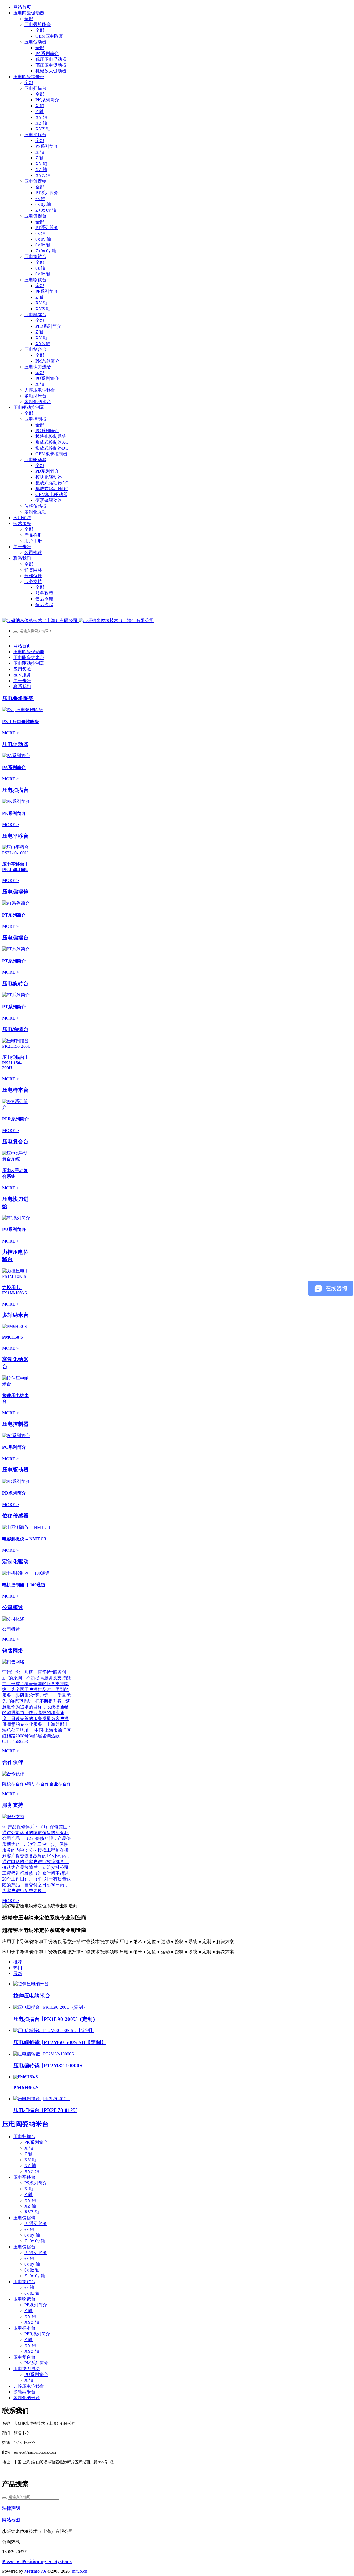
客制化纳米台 (27, 2398)
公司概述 (13, 1607)
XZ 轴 (30, 2166)
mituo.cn (80, 2571)
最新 (18, 1974)
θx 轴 (29, 2229)
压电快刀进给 (27, 2369)
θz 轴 (29, 2287)
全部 (29, 19)
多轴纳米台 (15, 1315)
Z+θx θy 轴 (35, 2241)
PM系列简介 (36, 2363)
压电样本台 (15, 1090)
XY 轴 (30, 2160)
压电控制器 (15, 1424)
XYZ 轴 (32, 2171)
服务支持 (13, 1805)
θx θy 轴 (32, 2235)
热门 (18, 1968)
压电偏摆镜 (15, 892)
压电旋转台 (15, 984)
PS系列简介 (36, 2183)
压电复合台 (15, 1142)
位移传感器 (15, 1516)
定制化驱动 (15, 1562)
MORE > (11, 733)
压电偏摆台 (15, 938)
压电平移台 (15, 836)
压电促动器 (15, 744)
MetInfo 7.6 (35, 2571)
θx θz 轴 (32, 2270)
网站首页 (22, 7)
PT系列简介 (36, 2224)
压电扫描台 (15, 790)
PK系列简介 (36, 2142)
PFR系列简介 (37, 2334)
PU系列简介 (36, 2374)
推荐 (18, 1962)
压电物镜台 (15, 1029)
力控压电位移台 (29, 2386)
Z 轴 (28, 2154)
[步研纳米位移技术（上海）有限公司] (78, 620)
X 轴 (29, 2148)
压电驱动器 (15, 1470)
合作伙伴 (13, 1762)
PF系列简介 (36, 2305)
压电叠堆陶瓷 (18, 698)
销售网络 (13, 1651)
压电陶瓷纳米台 (25, 2124)
